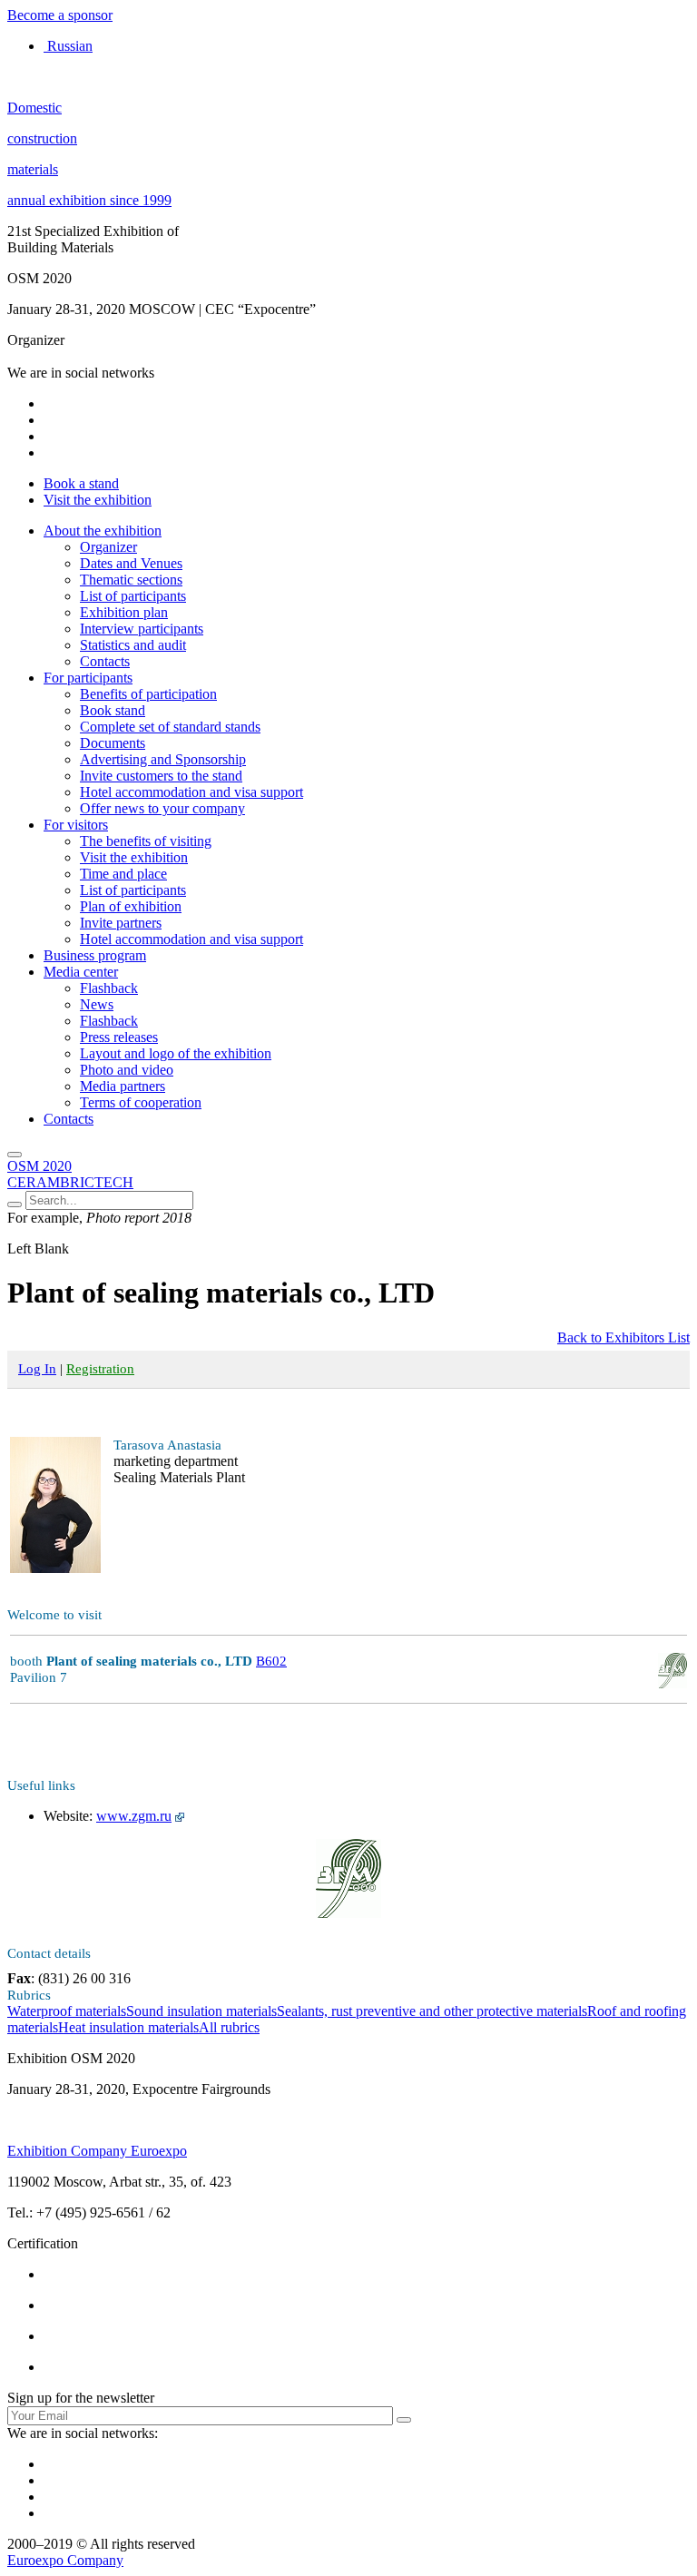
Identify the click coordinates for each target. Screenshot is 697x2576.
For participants (88, 678)
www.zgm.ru (134, 1816)
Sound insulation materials (201, 2011)
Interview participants (142, 629)
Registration (100, 1369)
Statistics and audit (133, 645)
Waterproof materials (67, 2011)
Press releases (119, 1037)
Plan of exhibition (131, 906)
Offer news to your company (162, 808)
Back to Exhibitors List (623, 1337)
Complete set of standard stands (170, 727)
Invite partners (121, 923)
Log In (37, 1369)
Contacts (105, 661)
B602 (271, 1661)
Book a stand (81, 483)
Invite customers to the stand (161, 776)
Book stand (113, 710)
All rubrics (229, 2027)
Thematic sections (131, 580)
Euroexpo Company (65, 2560)
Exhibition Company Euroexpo (97, 2151)
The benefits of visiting (146, 841)
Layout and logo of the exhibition (176, 1053)
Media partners (123, 1086)
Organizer (108, 547)
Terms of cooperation (141, 1102)
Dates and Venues (131, 563)
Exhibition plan (124, 612)
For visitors (76, 825)
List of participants (133, 596)
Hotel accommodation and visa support (191, 792)
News (97, 1004)
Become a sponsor (60, 15)
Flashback (109, 988)
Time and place (123, 874)
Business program (95, 955)
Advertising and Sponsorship (163, 759)
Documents (113, 743)
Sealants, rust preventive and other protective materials (432, 2011)
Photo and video (127, 1070)
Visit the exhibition (98, 500)
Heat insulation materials (128, 2027)
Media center (81, 972)
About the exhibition (103, 531)
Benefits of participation (148, 694)
